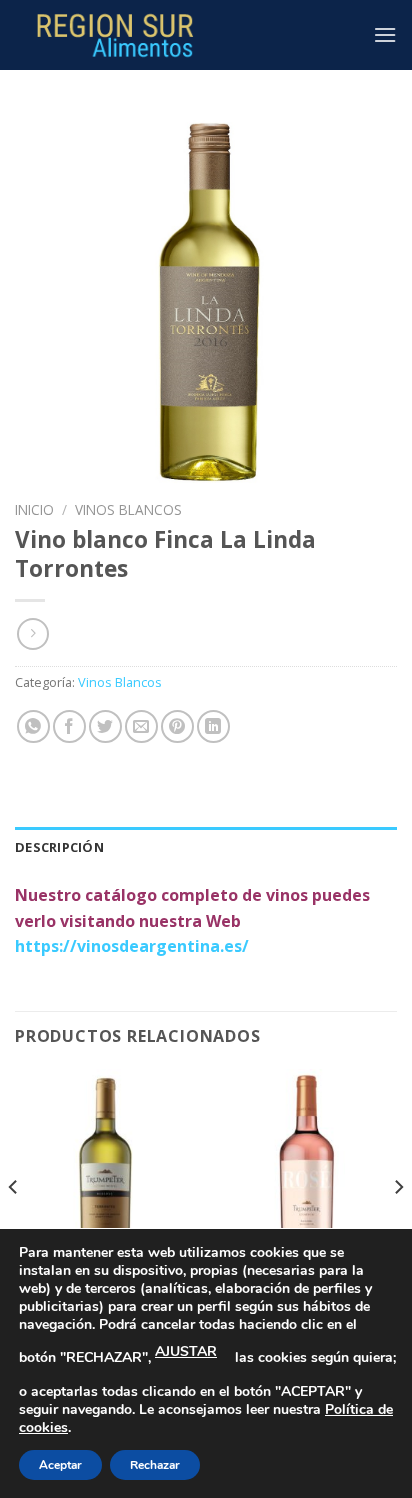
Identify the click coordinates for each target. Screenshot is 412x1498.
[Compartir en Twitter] (105, 726)
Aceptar (60, 1465)
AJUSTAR (186, 1351)
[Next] (398, 1227)
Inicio (34, 509)
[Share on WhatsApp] (33, 726)
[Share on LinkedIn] (213, 726)
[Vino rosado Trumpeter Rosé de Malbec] (306, 1177)
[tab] (206, 847)
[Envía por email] (141, 726)
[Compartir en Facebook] (69, 726)
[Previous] (14, 1227)
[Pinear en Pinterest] (177, 726)
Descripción (59, 847)
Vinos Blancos (128, 509)
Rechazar (155, 1465)
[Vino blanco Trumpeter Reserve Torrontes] (105, 1177)
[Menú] (385, 34)
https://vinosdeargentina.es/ (132, 946)
